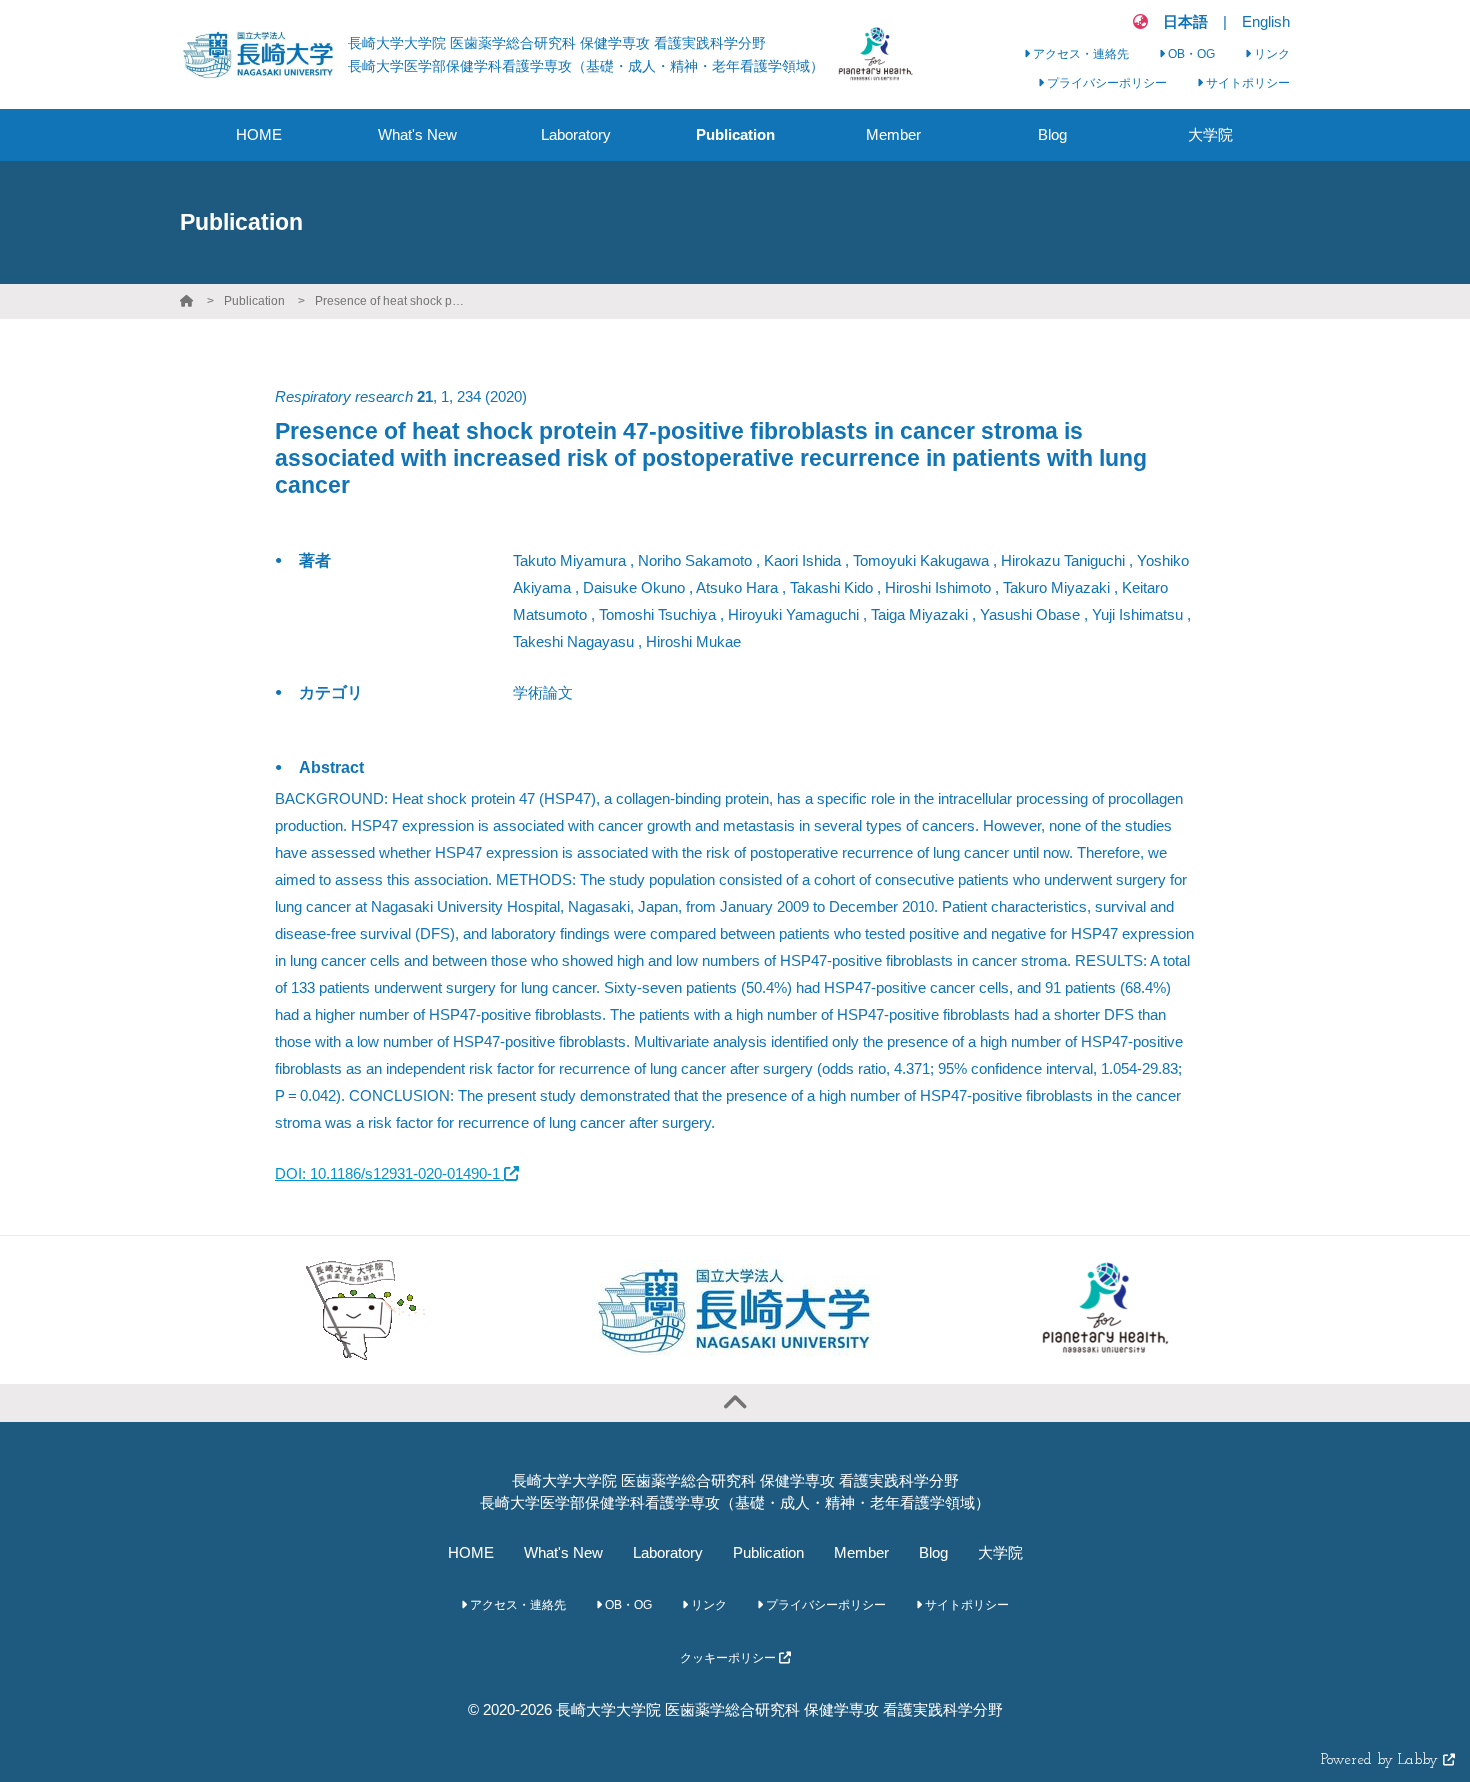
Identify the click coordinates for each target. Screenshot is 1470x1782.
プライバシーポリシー (1105, 83)
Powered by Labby (1382, 1760)
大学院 (1000, 1552)
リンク (1270, 54)
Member (861, 1552)
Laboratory (668, 1552)
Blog (933, 1552)
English (1266, 21)
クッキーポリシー (729, 1658)
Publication (254, 301)
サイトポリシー (1246, 83)
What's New (563, 1552)
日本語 (1185, 21)
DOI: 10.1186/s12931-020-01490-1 (389, 1173)
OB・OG (1190, 54)
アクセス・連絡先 (1079, 54)
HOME (471, 1552)
